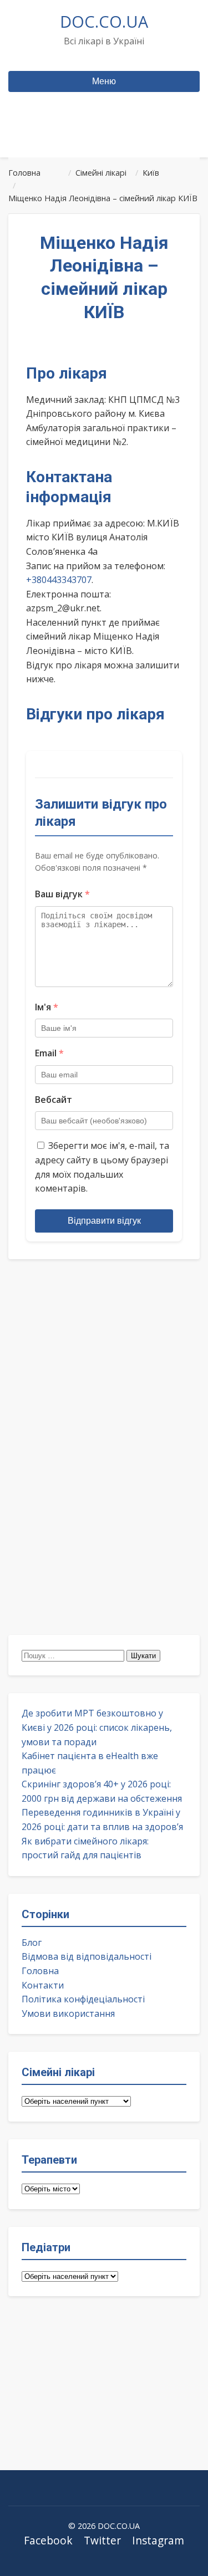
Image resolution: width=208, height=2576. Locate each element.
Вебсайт (54, 1100)
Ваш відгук (62, 894)
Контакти (43, 1985)
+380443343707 (59, 580)
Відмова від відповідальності (87, 1956)
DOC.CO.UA (104, 21)
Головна (40, 1971)
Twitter (102, 2540)
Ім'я (47, 1007)
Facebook (48, 2540)
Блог (32, 1943)
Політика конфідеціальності (83, 1999)
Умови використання (68, 2013)
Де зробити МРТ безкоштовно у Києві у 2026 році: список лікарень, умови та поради (97, 1727)
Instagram (158, 2540)
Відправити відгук (104, 1221)
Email (49, 1053)
